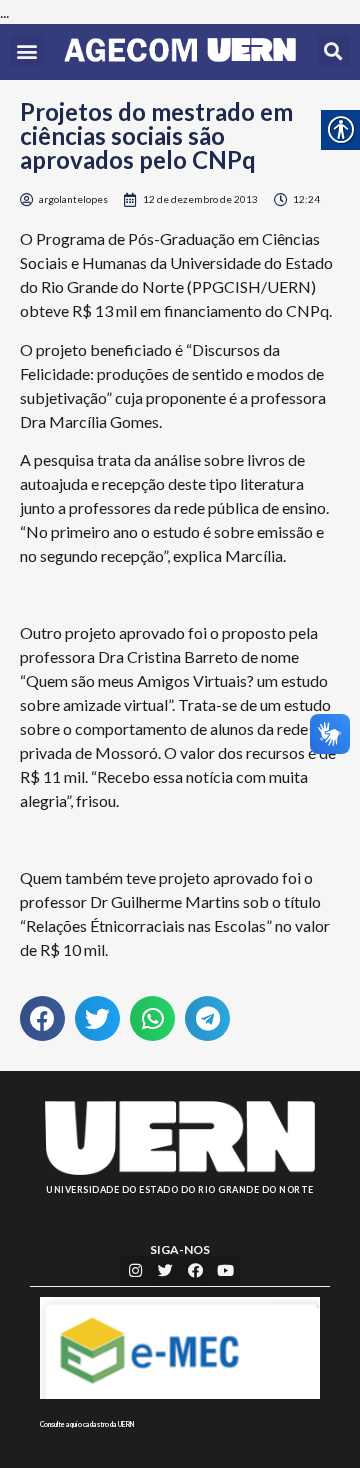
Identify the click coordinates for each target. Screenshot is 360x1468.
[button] (27, 50)
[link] (180, 52)
